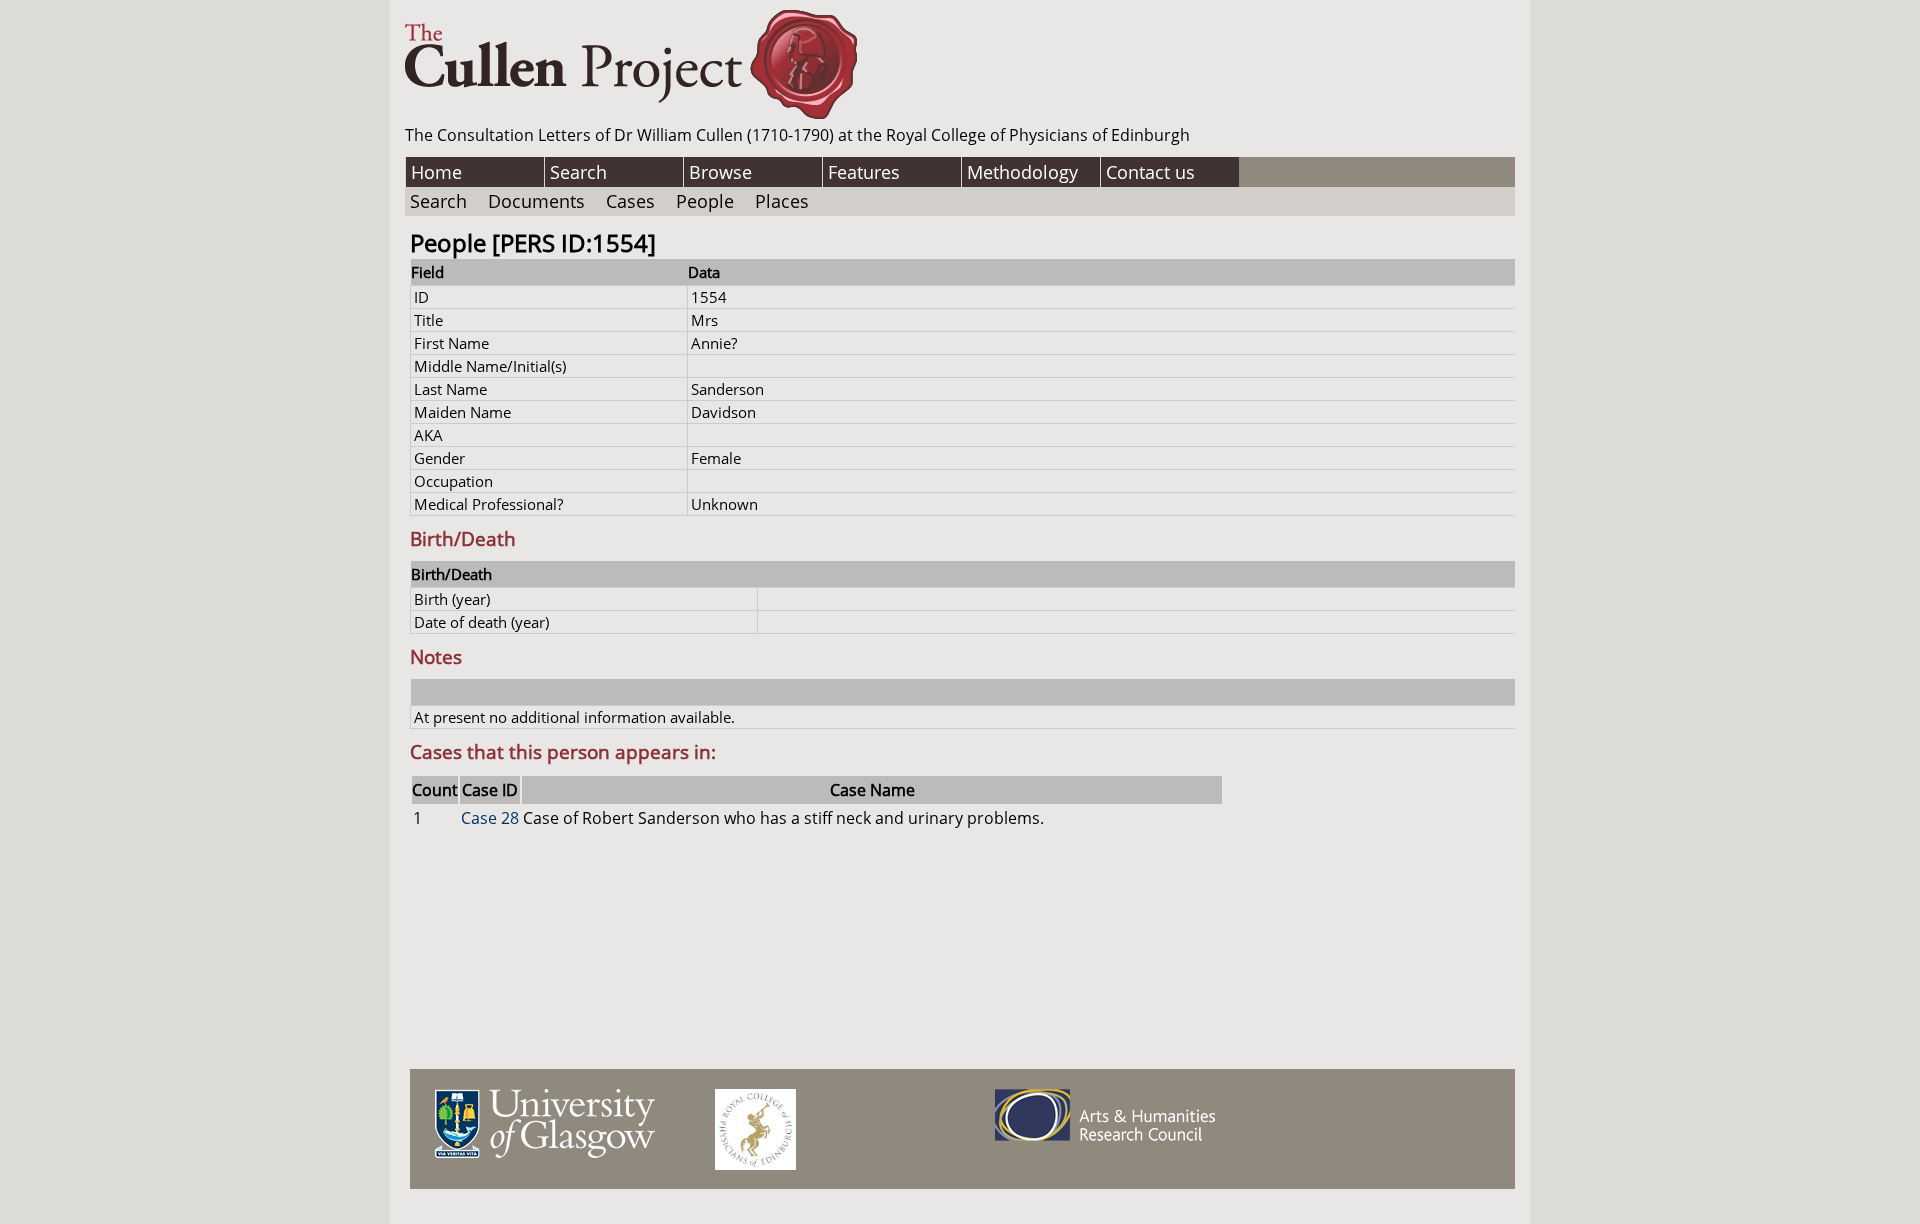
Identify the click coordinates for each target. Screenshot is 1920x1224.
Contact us (1150, 172)
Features (864, 172)
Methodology (1022, 172)
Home (436, 172)
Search (578, 172)
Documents (536, 201)
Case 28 (490, 818)
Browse (720, 172)
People (705, 201)
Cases (630, 201)
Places (782, 201)
